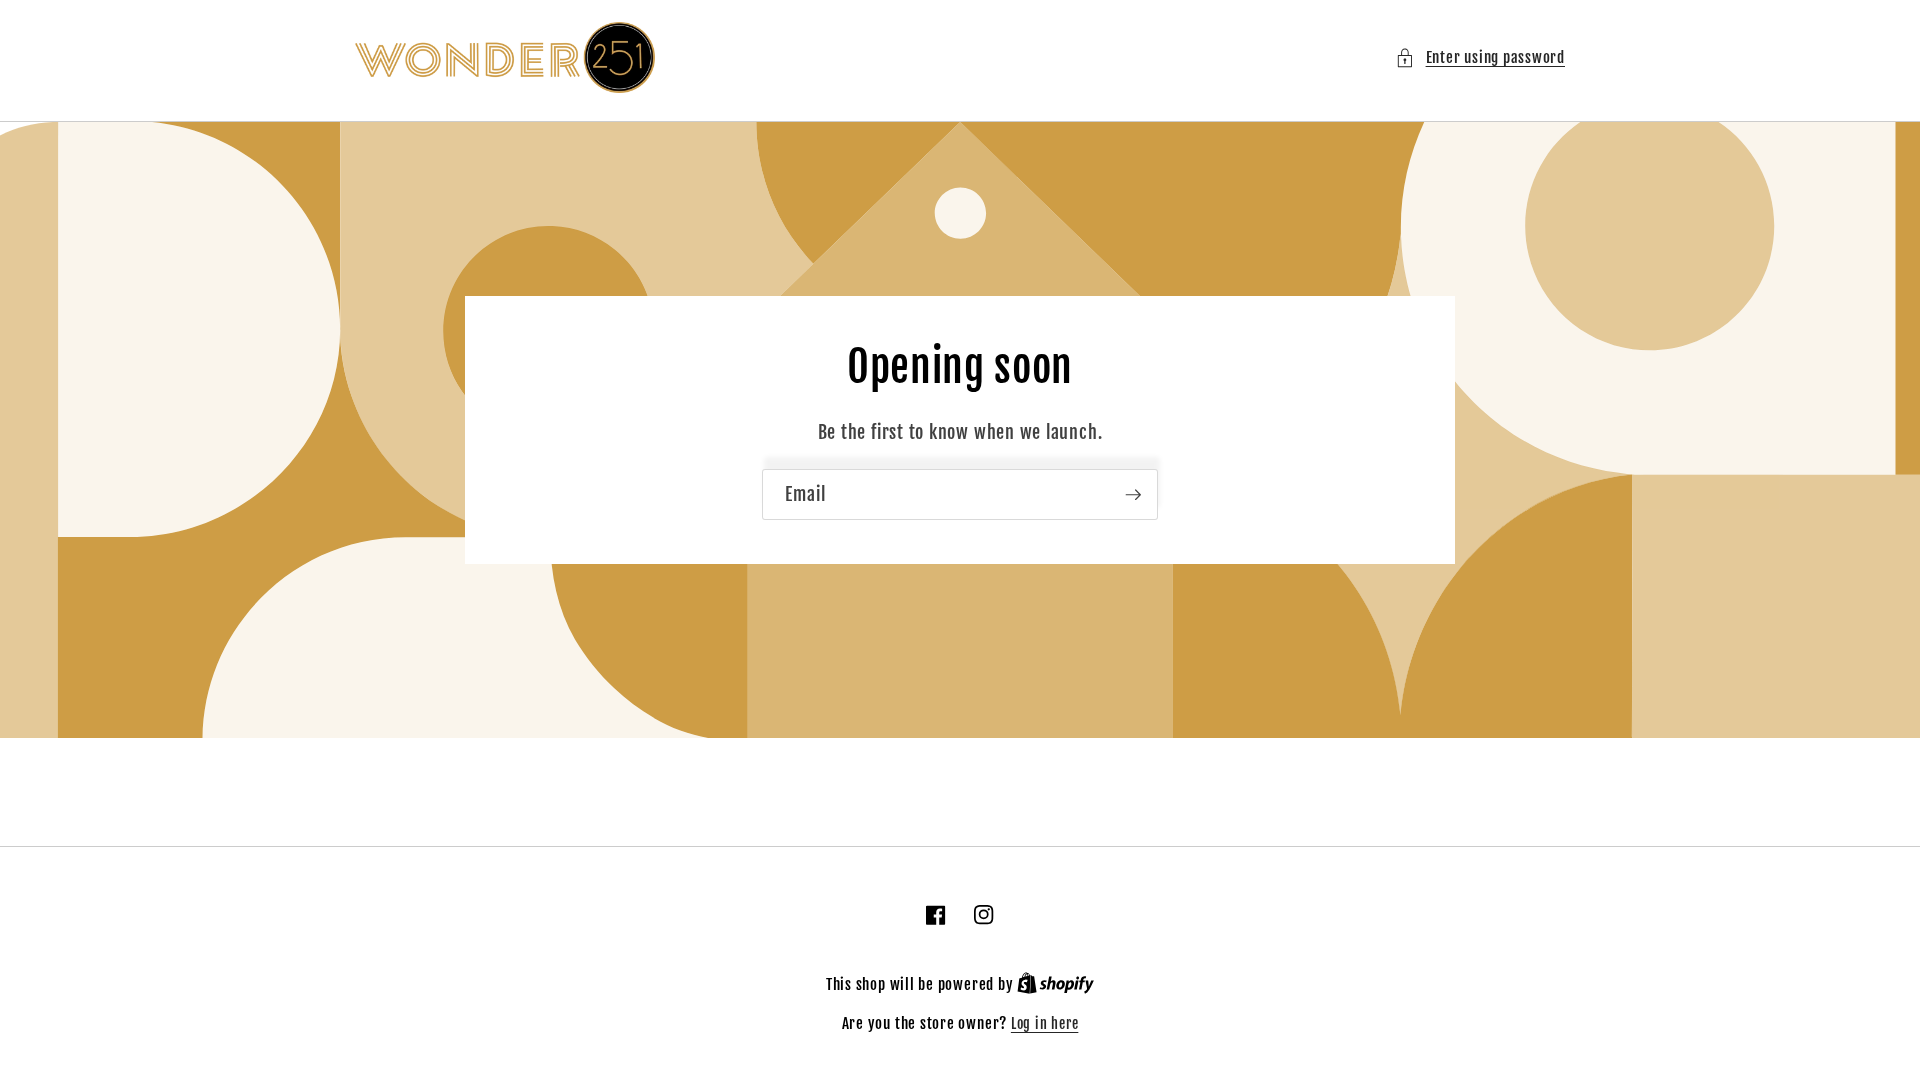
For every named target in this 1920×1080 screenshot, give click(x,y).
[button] (1480, 57)
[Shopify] (1055, 985)
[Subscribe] (1133, 495)
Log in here (1044, 1024)
